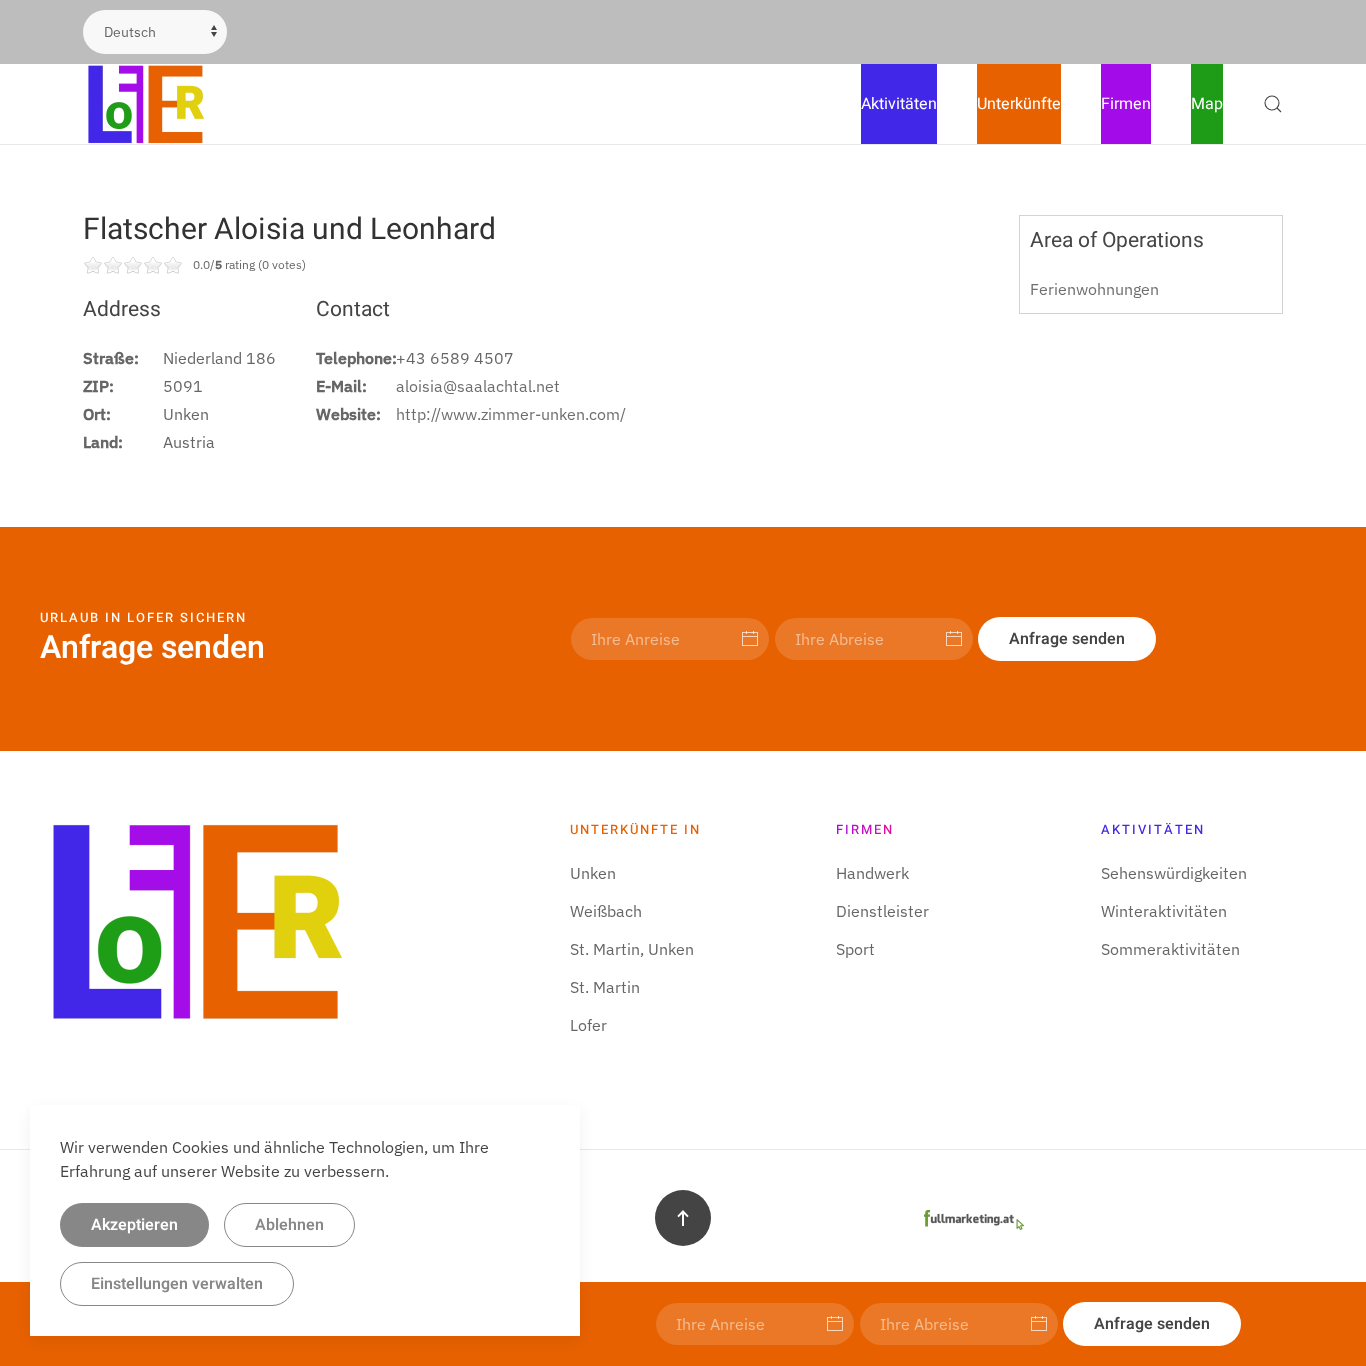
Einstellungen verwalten (177, 1284)
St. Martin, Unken (632, 949)
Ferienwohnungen (1094, 289)
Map (1207, 104)
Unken (593, 873)
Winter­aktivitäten (1164, 911)
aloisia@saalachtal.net (478, 386)
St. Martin (605, 987)
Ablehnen (289, 1225)
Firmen (1126, 104)
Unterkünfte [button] (1019, 104)
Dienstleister (882, 911)
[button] (1273, 104)
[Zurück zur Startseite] (147, 104)
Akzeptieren (134, 1225)
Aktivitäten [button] (899, 104)
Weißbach (606, 911)
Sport (855, 949)
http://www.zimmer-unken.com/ (511, 414)
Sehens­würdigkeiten (1174, 873)
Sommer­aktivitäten (1170, 949)
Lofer (588, 1025)
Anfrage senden (1067, 639)
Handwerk (872, 873)
